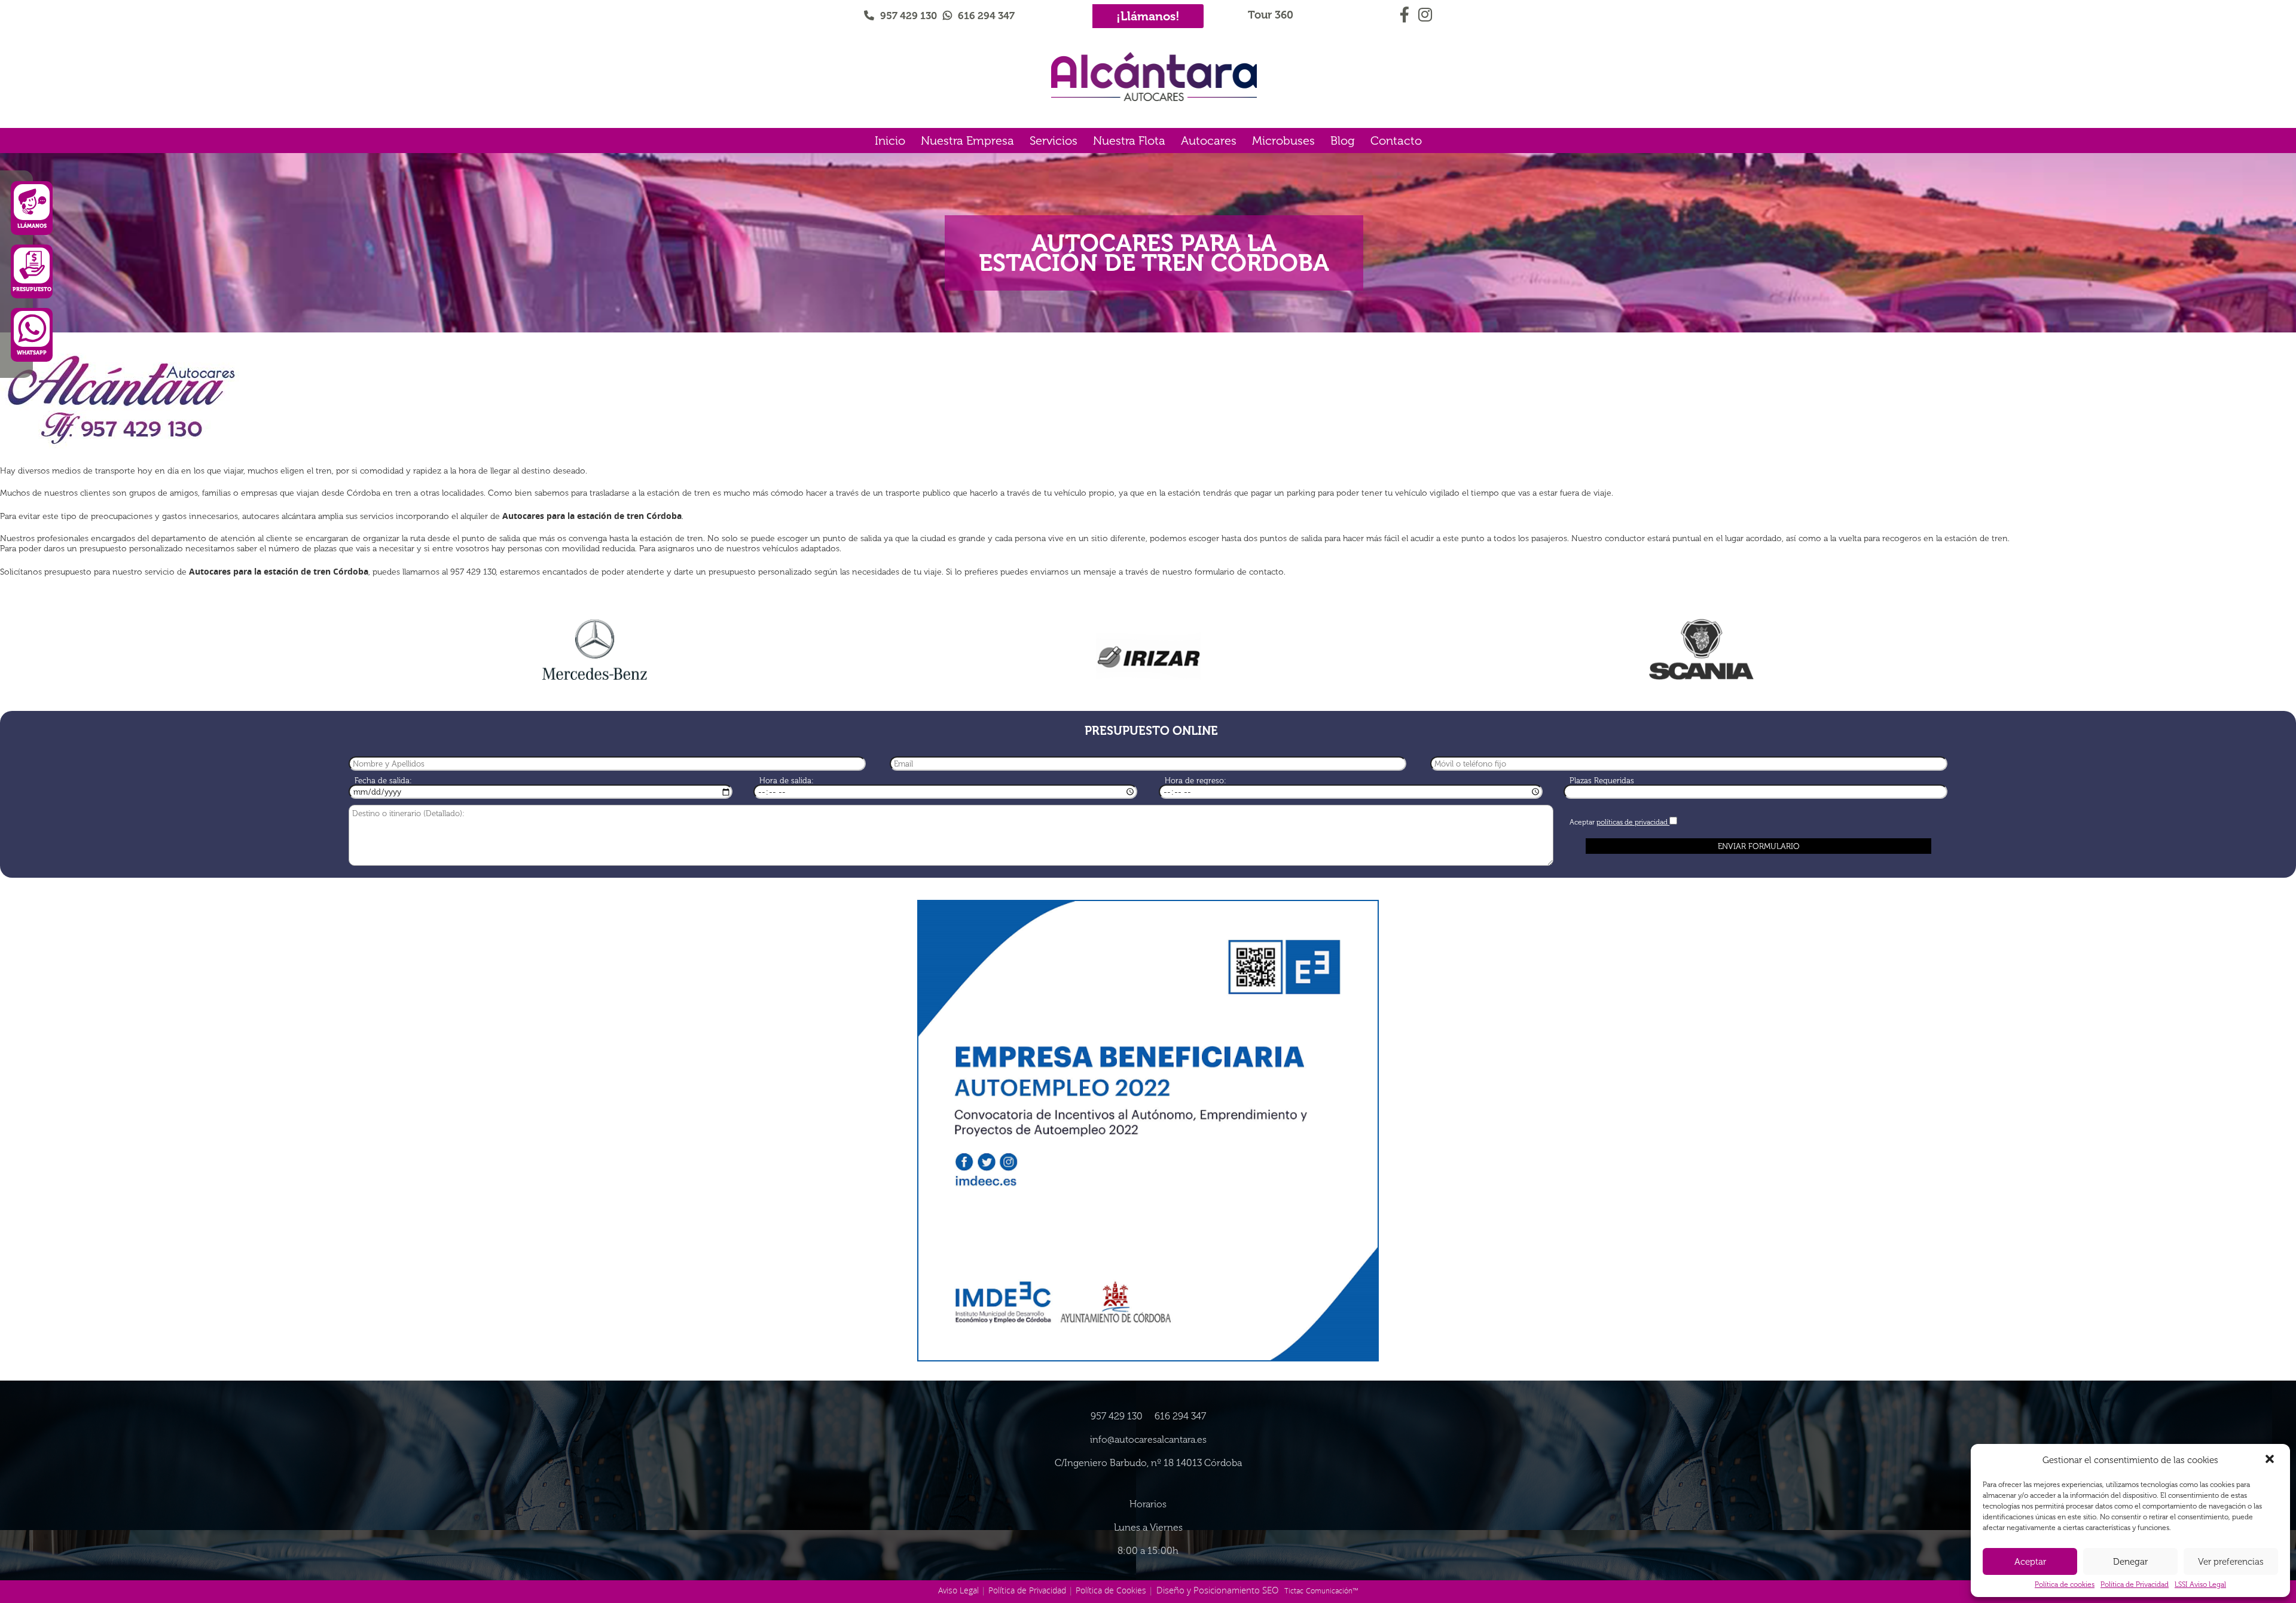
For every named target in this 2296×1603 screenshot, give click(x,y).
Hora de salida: (787, 781)
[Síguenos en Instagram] (1425, 13)
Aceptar (2030, 1562)
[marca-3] (1702, 650)
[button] (2271, 1460)
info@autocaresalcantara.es (1148, 1439)
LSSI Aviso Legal (2200, 1584)
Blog (1343, 141)
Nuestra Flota (1129, 141)
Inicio (890, 141)
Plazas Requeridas (1602, 781)
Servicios (1054, 141)
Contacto (1396, 141)
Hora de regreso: (1196, 781)
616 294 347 (986, 16)
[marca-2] (1148, 654)
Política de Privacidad (2135, 1584)
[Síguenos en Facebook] (1406, 13)
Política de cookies (2065, 1584)
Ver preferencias (2231, 1562)
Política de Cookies (1111, 1590)
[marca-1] (595, 650)
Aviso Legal (958, 1590)
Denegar (2130, 1562)
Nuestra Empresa (967, 141)
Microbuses (1283, 141)
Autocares (1209, 141)
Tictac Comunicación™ (1321, 1590)
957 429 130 (909, 16)
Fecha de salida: (383, 781)
